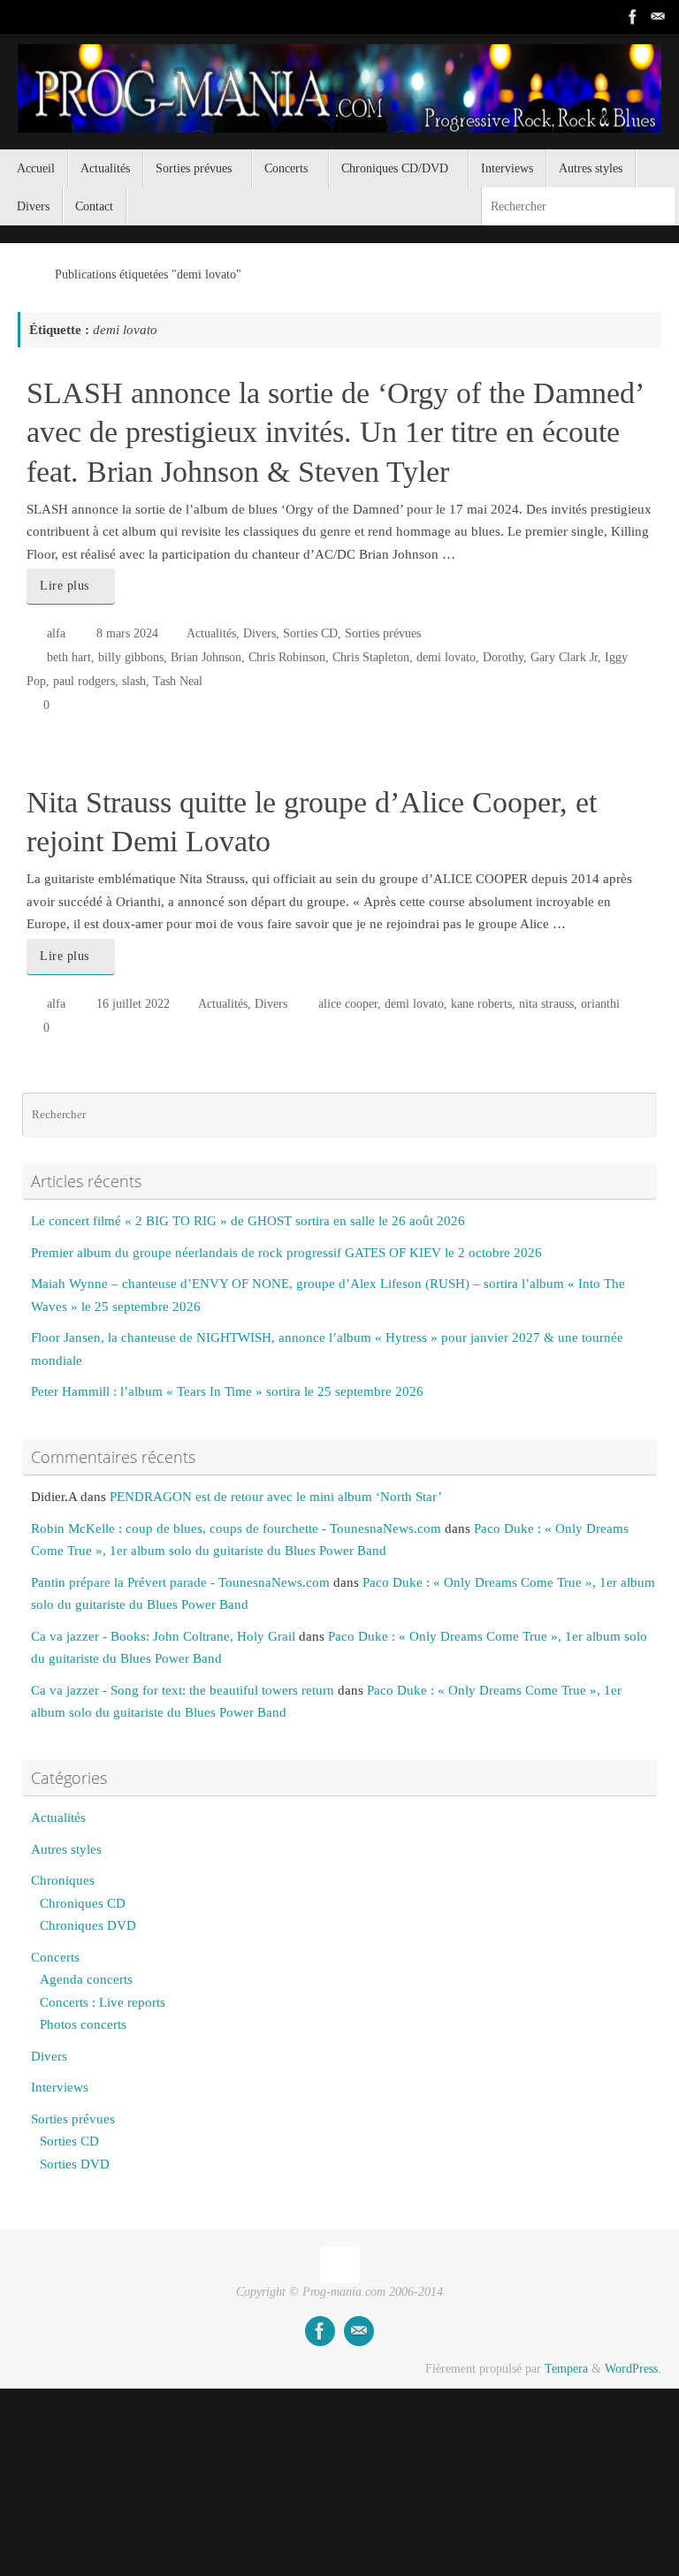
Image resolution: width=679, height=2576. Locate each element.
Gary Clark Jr (564, 657)
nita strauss (546, 1004)
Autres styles (66, 1849)
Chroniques (63, 1880)
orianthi (600, 1004)
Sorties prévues (383, 633)
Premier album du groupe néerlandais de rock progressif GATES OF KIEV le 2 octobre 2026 (286, 1253)
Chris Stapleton (371, 657)
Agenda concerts (86, 1979)
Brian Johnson (206, 657)
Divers (259, 633)
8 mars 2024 (127, 633)
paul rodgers (84, 681)
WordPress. (633, 2369)
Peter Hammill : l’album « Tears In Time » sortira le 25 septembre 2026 (227, 1391)
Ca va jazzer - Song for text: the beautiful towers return (183, 1690)
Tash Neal (178, 681)
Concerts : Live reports (103, 2002)
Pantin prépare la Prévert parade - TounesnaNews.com (180, 1582)
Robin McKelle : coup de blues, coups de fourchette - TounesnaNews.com (236, 1528)
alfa (56, 633)
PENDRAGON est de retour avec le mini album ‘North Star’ (276, 1497)
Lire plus (65, 586)
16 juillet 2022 (133, 1004)
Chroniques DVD (88, 1925)
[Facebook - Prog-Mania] (633, 17)
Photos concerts (83, 2024)
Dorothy (503, 657)
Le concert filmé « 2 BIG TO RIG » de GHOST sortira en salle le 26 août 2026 (248, 1221)
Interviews (60, 2087)
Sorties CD (310, 633)
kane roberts (481, 1004)
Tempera (566, 2369)
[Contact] (658, 17)
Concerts (55, 1957)
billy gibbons (131, 657)
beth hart (69, 657)
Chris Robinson (287, 657)
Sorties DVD (75, 2164)
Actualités (211, 633)
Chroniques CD (83, 1903)
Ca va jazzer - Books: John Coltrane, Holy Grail (163, 1636)
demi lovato (446, 657)
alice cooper (348, 1004)
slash (134, 681)
